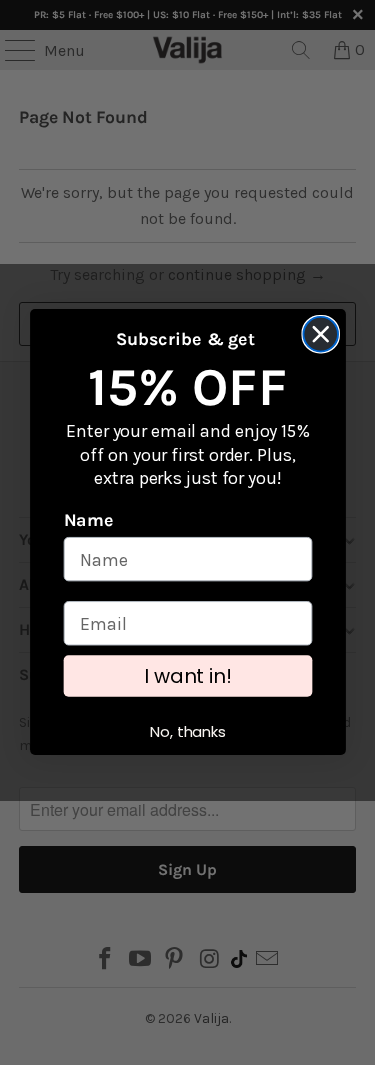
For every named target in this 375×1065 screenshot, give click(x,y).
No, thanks (188, 732)
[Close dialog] (320, 334)
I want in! (188, 677)
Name (88, 521)
